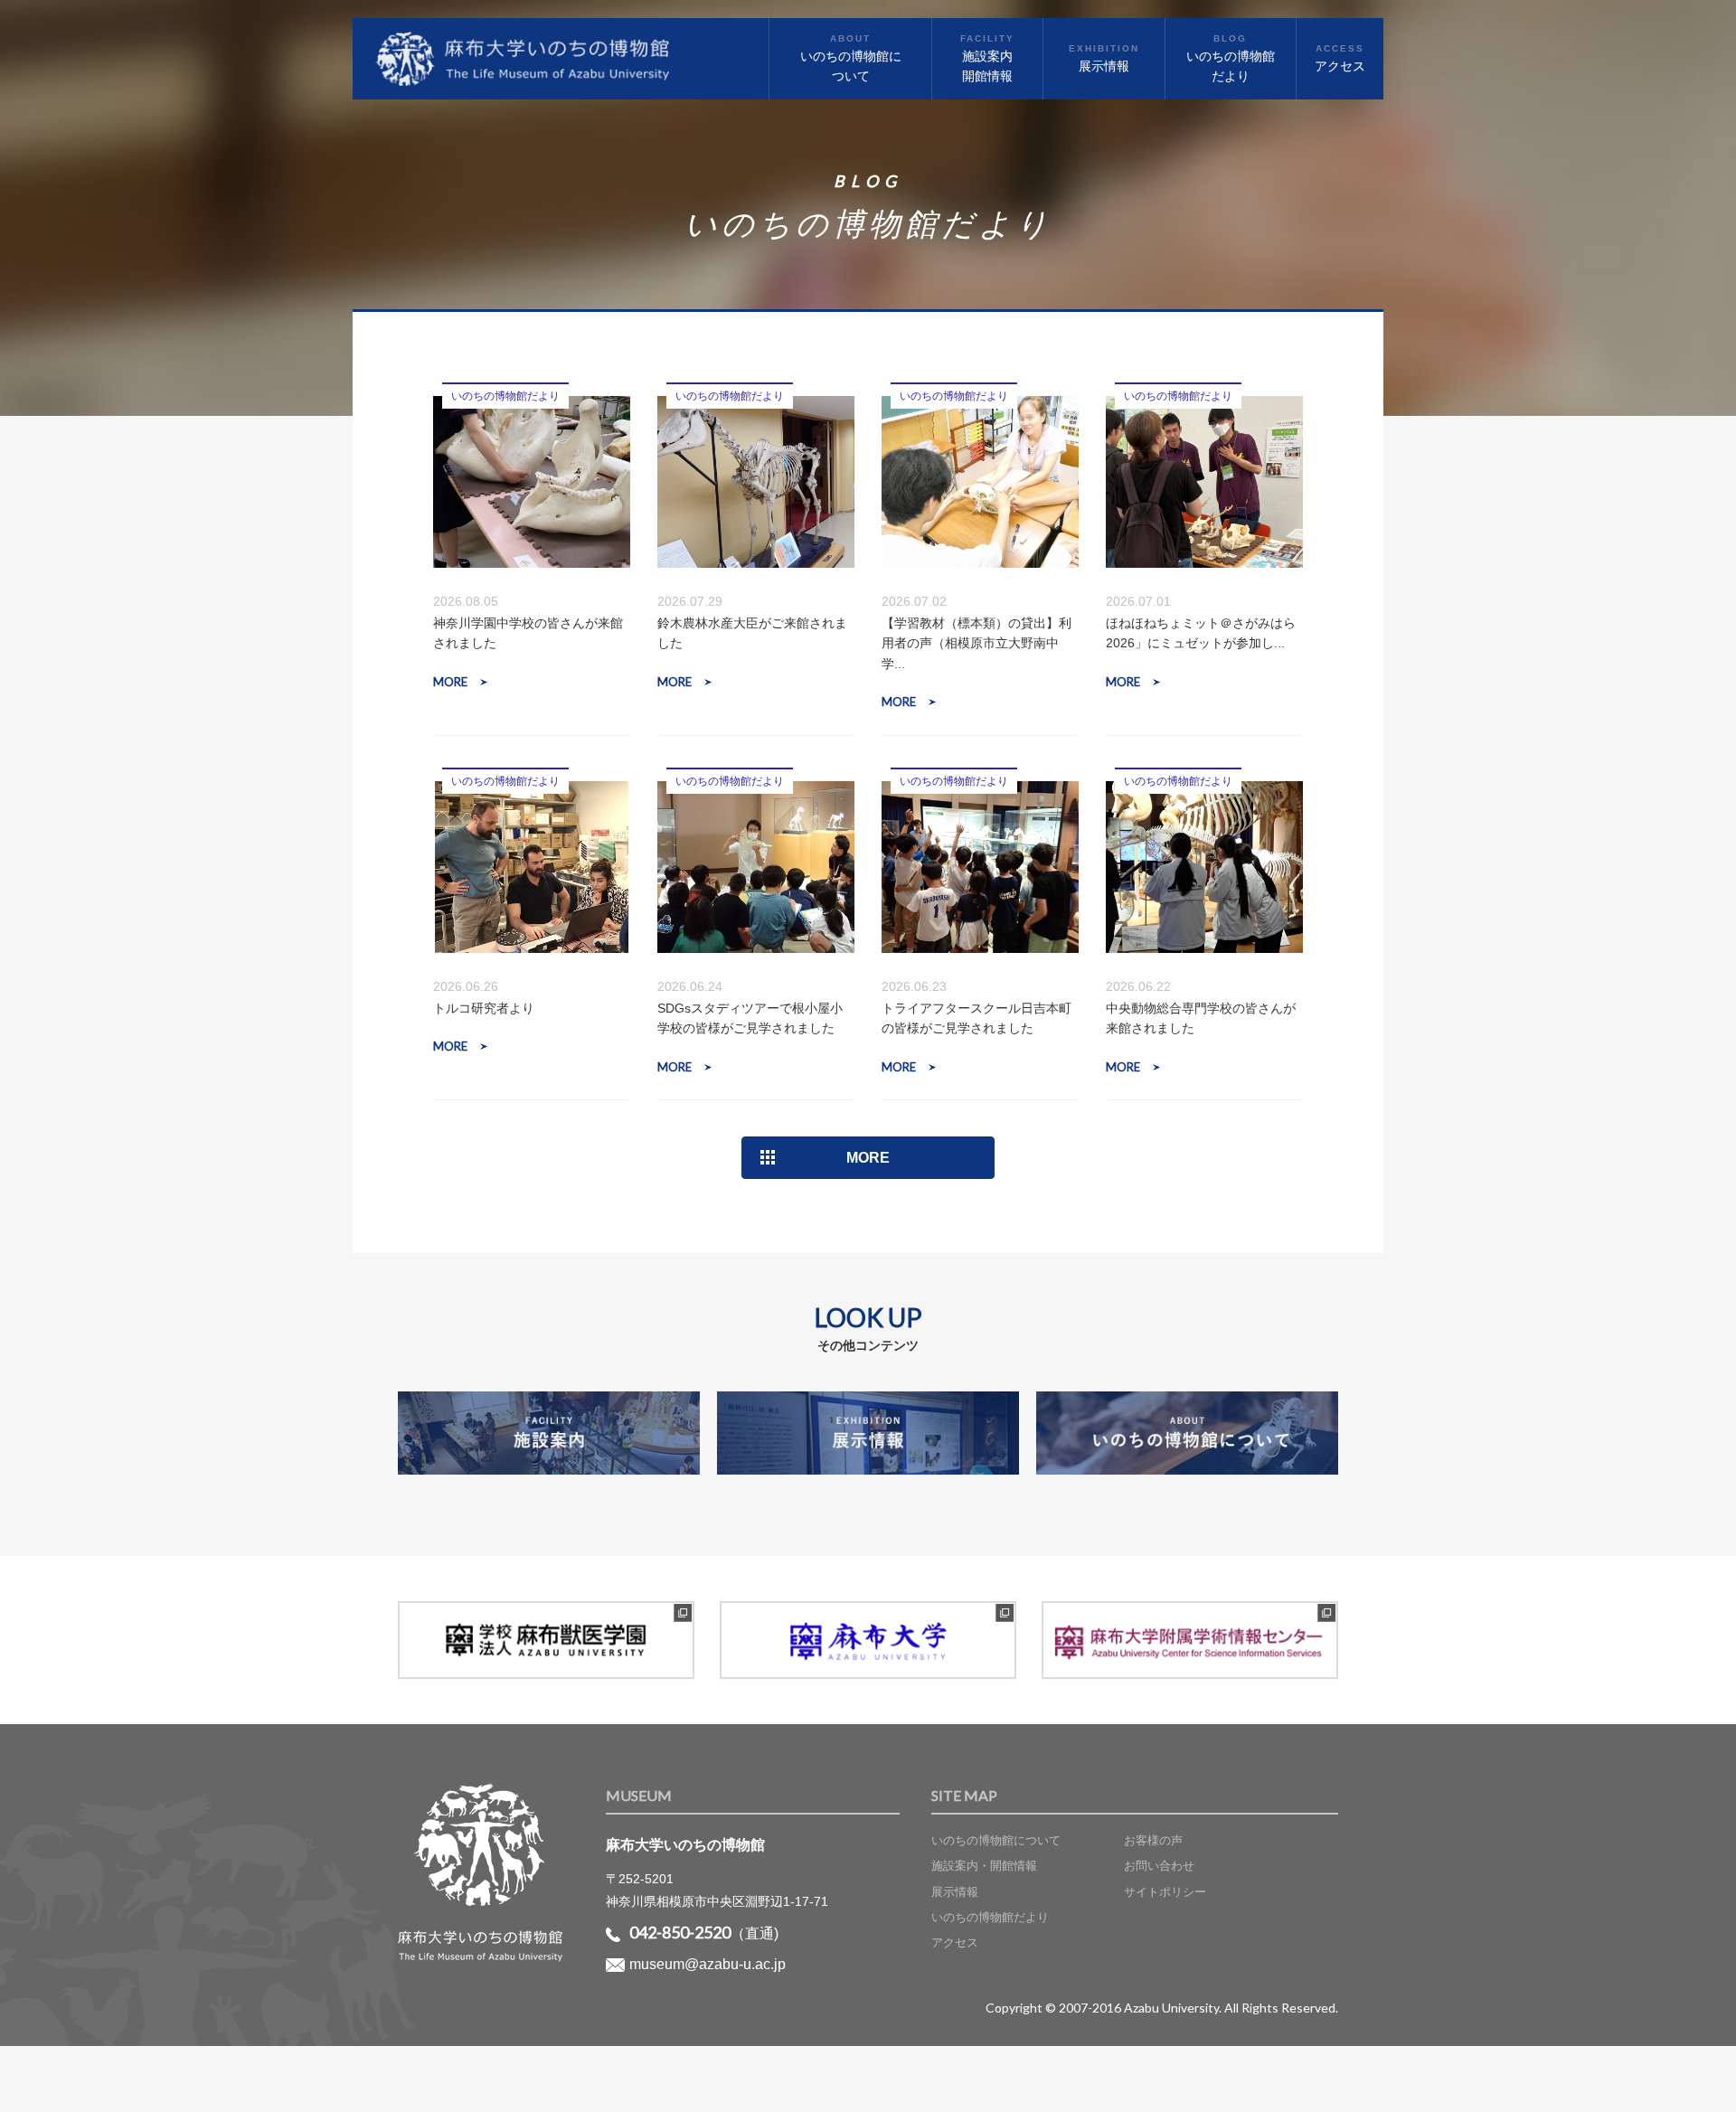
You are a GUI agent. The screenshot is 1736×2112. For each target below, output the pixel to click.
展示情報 (955, 1892)
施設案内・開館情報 (984, 1866)
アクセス (955, 1942)
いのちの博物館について (996, 1840)
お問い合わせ (1159, 1866)
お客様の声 (1153, 1840)
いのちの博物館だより (990, 1917)
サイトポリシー (1165, 1892)
